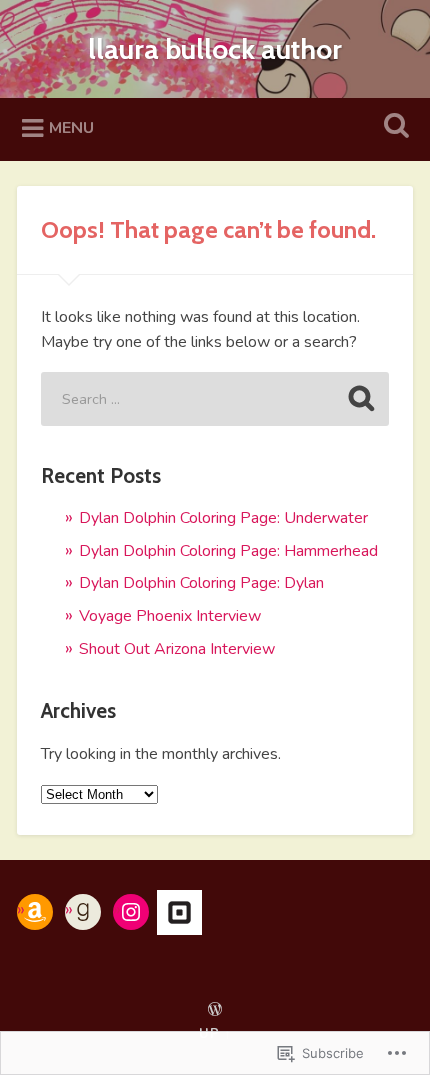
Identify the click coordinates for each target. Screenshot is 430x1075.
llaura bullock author (215, 49)
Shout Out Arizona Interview (177, 649)
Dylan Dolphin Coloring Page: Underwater (223, 518)
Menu (71, 128)
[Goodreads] (83, 912)
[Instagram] (131, 912)
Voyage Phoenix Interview (170, 616)
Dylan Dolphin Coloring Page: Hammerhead (228, 551)
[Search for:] (215, 399)
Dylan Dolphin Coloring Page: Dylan (201, 583)
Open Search (393, 127)
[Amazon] (35, 912)
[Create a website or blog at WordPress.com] (215, 1011)
